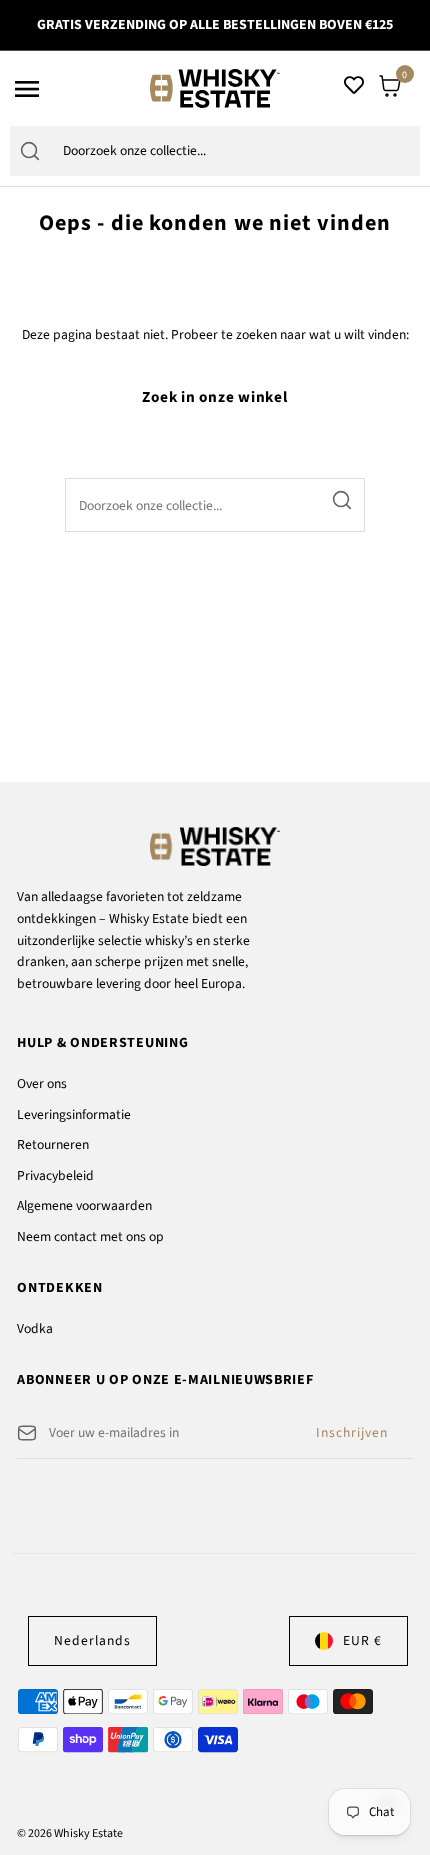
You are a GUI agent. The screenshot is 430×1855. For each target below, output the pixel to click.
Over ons (42, 1083)
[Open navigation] (75, 89)
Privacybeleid (55, 1175)
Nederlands (92, 1640)
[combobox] (235, 151)
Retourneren (53, 1144)
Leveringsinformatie (74, 1114)
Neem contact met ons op (90, 1236)
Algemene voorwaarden (84, 1205)
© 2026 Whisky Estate (70, 1833)
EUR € (362, 1640)
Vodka (35, 1328)
